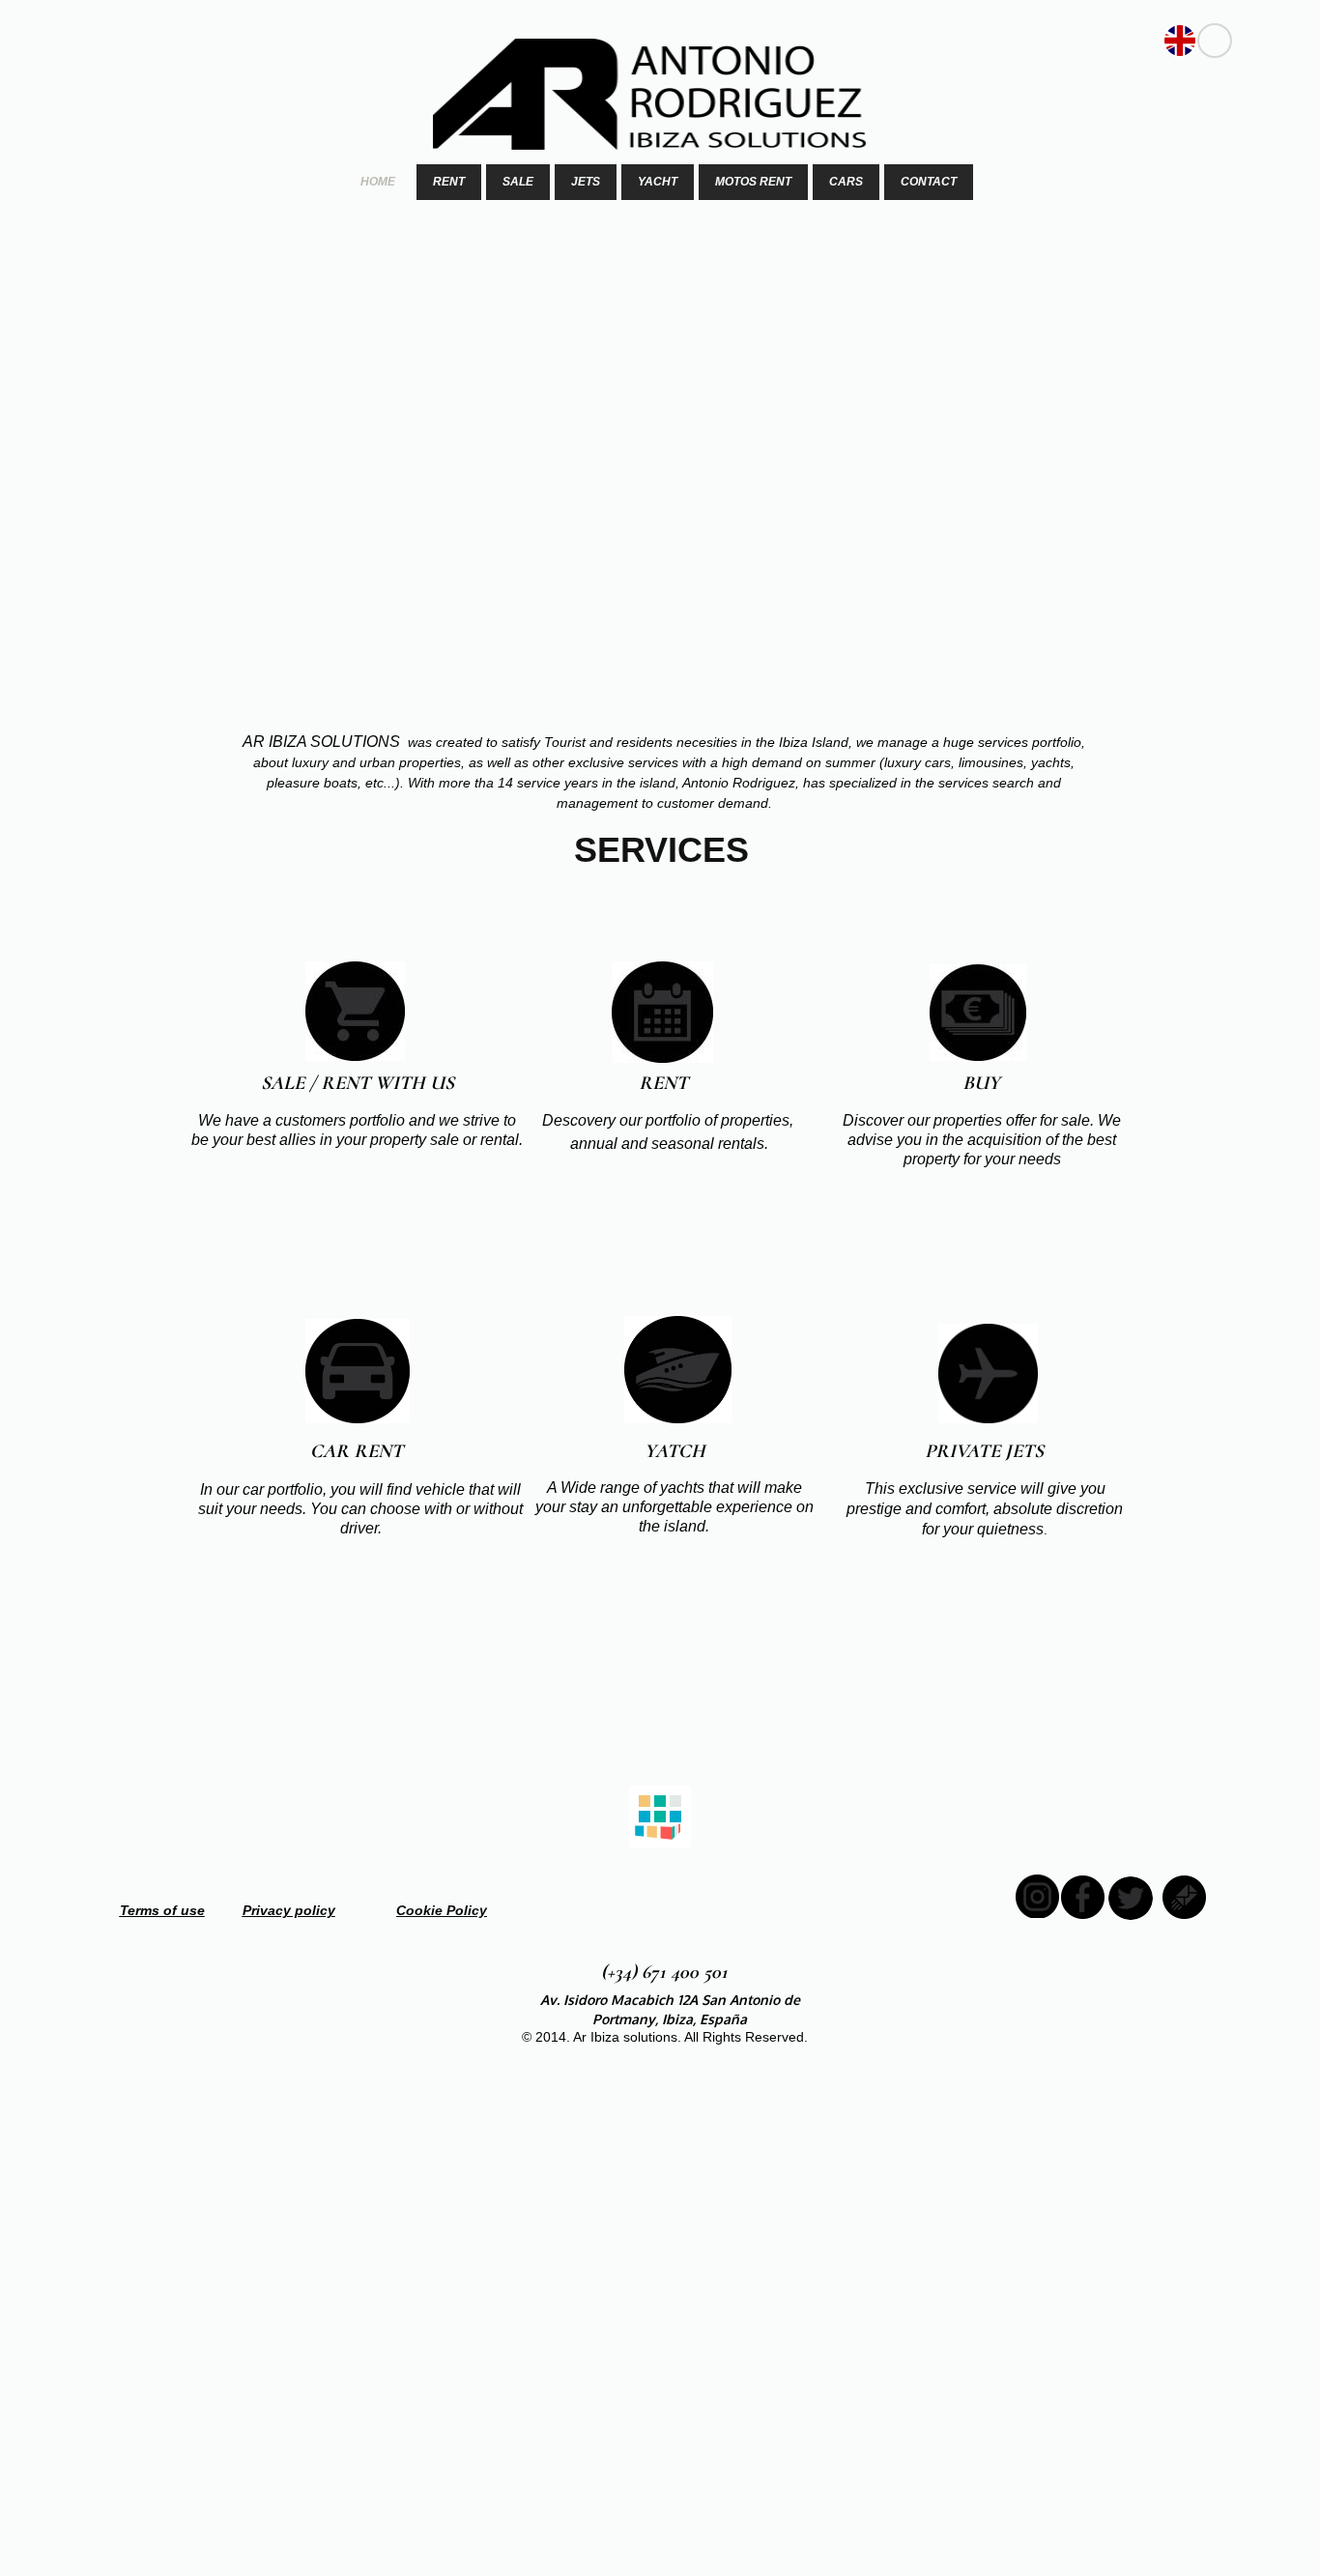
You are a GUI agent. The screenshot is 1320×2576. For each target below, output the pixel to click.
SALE (518, 182)
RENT (449, 182)
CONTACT (929, 182)
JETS (586, 182)
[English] (1180, 41)
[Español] (1215, 41)
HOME (378, 182)
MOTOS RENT (753, 182)
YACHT (658, 182)
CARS (846, 182)
